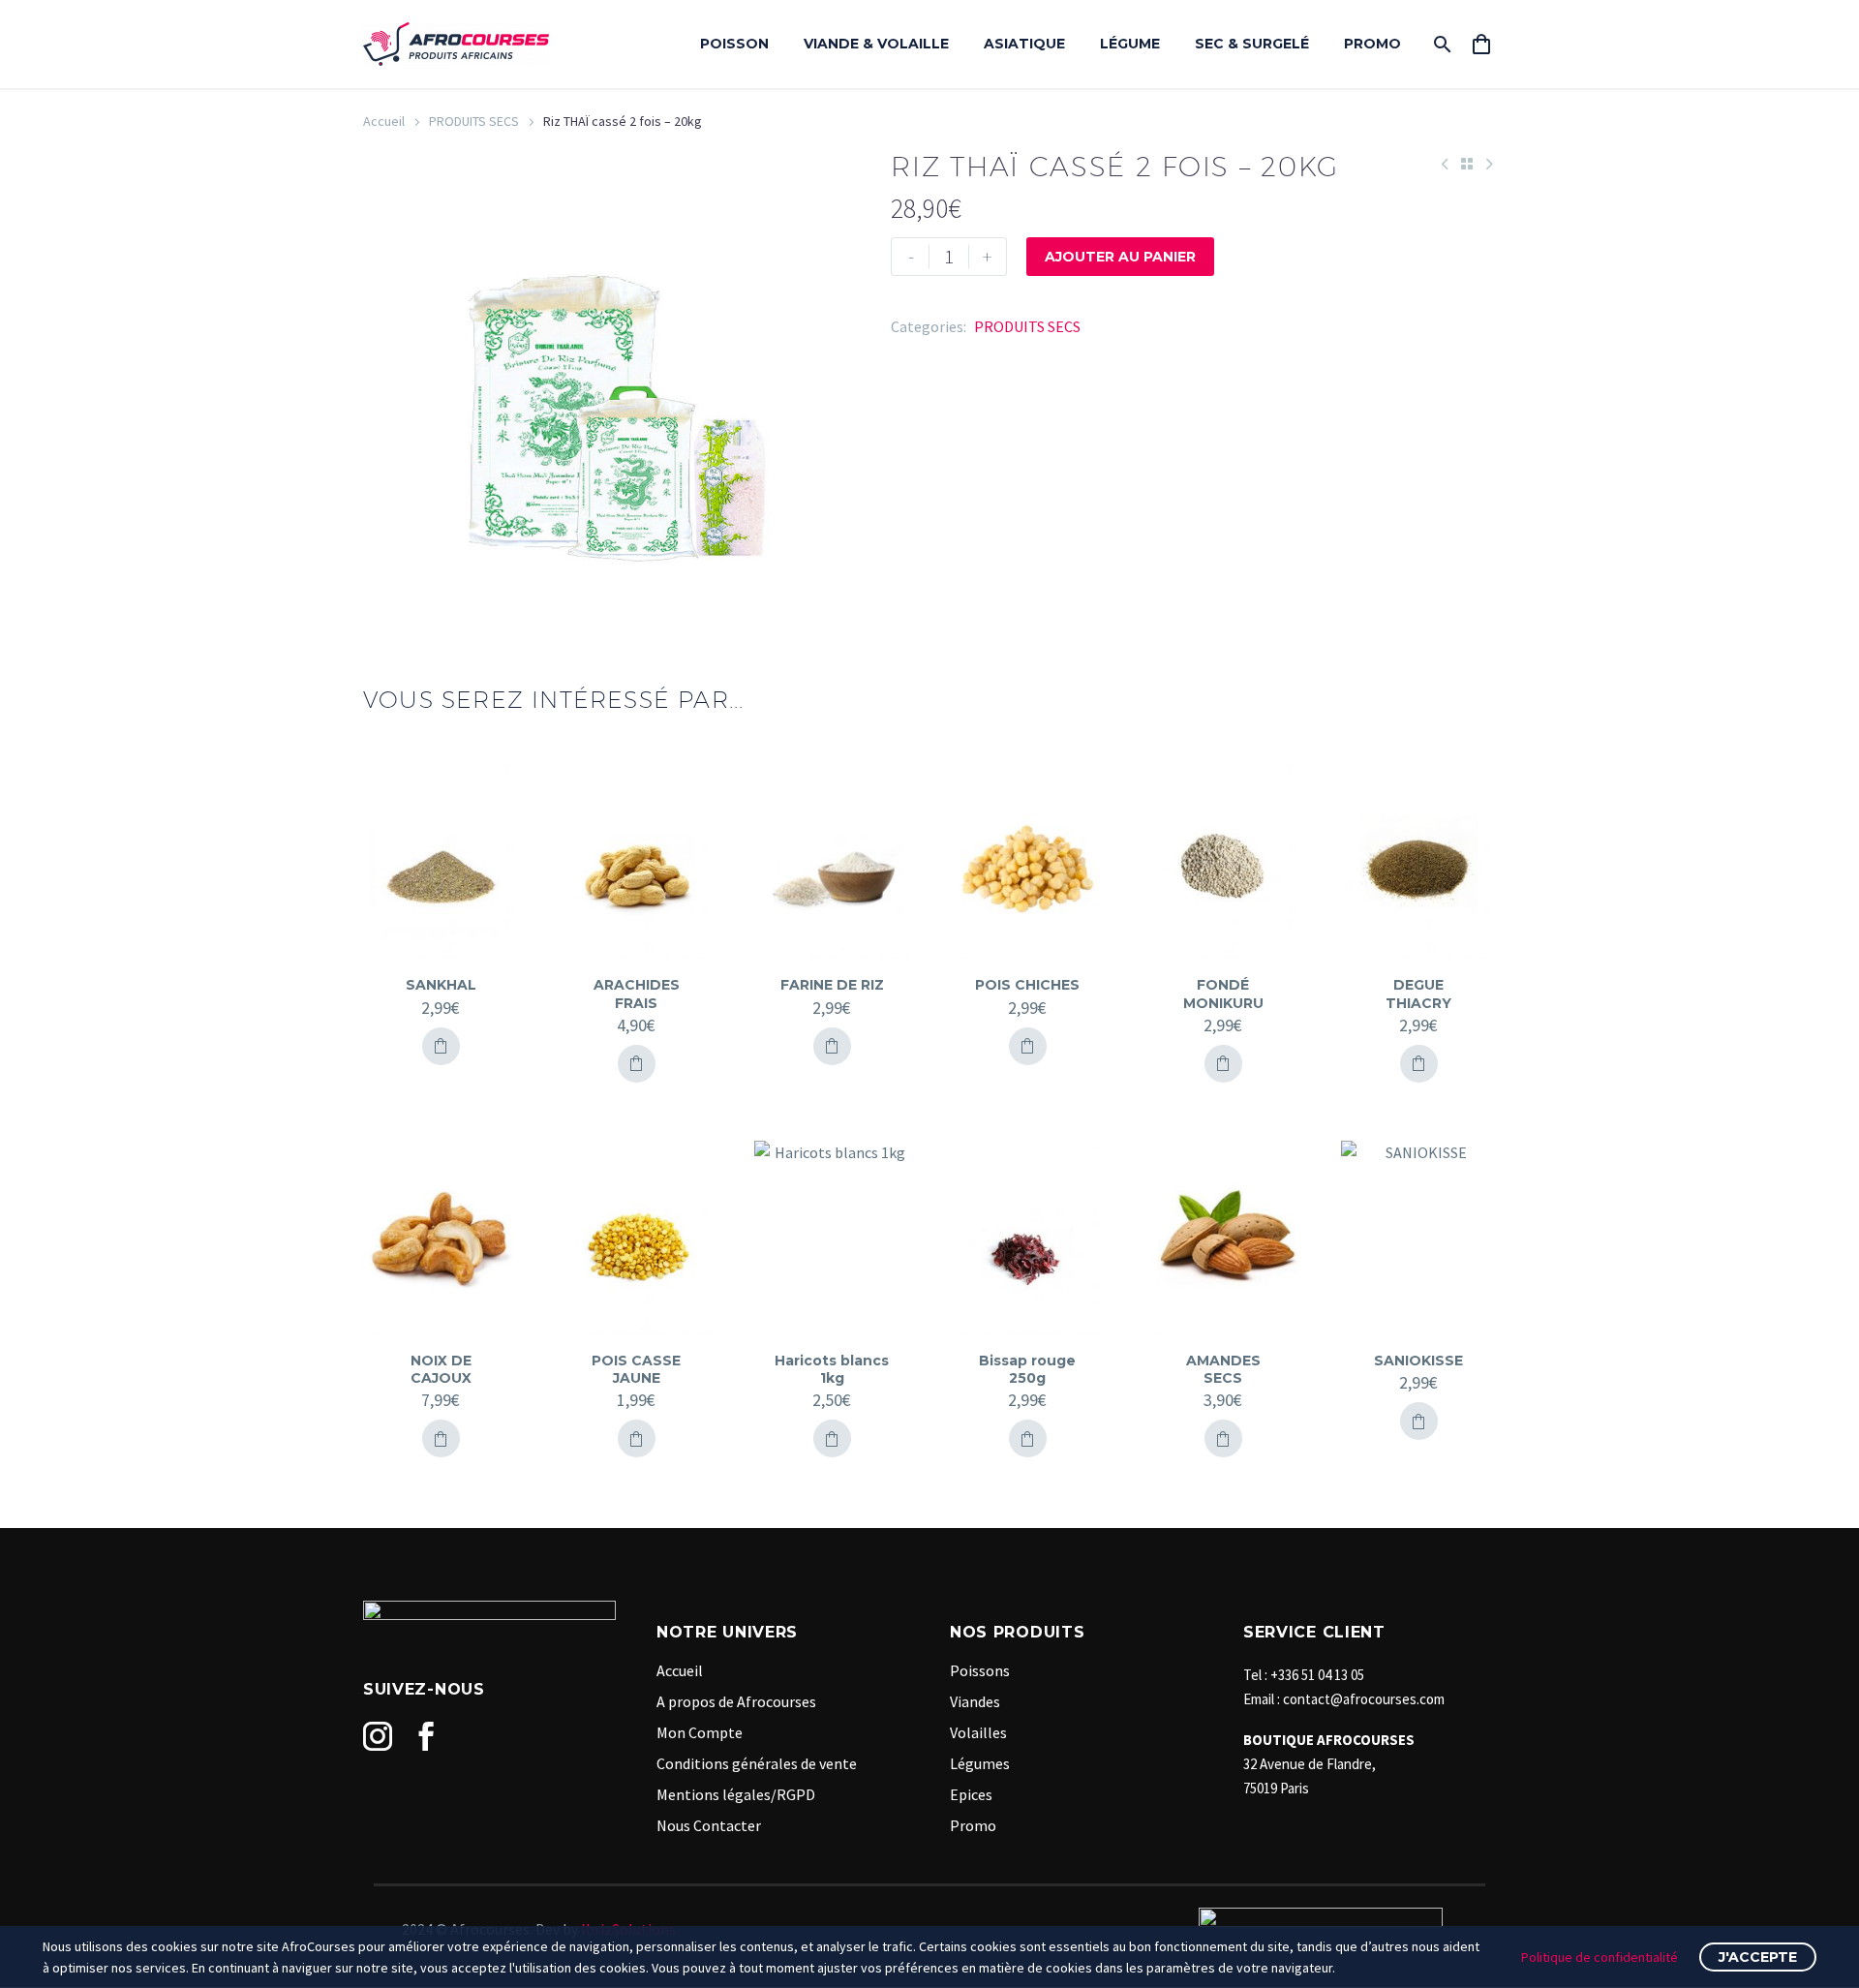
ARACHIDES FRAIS (637, 994)
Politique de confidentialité (1600, 1957)
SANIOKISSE (1418, 1361)
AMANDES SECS (1223, 1369)
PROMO (1372, 44)
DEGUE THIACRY (1418, 994)
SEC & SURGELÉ (1252, 44)
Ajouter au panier (1120, 257)
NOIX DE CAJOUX (441, 1369)
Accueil (384, 121)
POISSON (734, 44)
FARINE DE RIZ (832, 985)
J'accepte (1758, 1957)
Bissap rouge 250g (1027, 1369)
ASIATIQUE (1024, 44)
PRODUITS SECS (474, 121)
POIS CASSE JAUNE (636, 1369)
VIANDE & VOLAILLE (876, 44)
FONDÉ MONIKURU (1223, 994)
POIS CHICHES (1027, 985)
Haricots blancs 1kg (832, 1369)
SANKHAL (441, 985)
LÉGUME (1130, 44)
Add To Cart (441, 1046)
